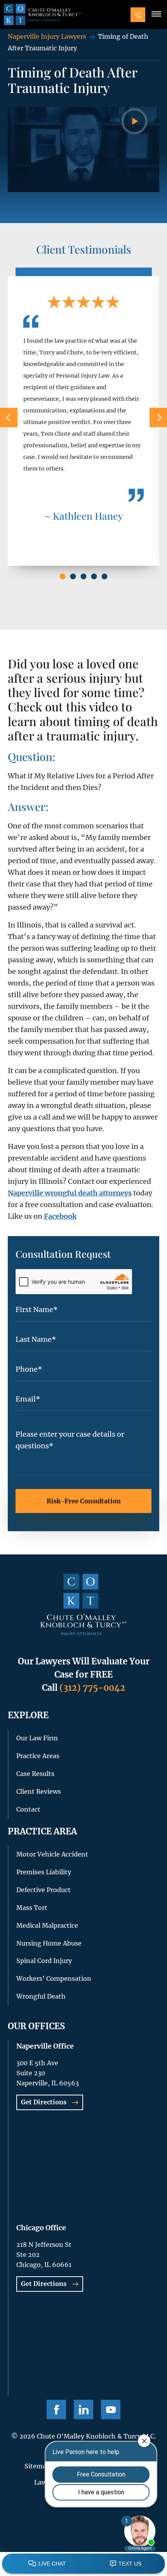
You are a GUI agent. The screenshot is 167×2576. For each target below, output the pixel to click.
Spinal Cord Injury (44, 1961)
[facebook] (56, 2409)
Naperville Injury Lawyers (47, 36)
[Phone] (138, 15)
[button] (156, 15)
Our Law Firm (37, 1738)
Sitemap (37, 2466)
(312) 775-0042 (92, 1688)
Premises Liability (44, 1872)
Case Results (35, 1774)
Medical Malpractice (47, 1925)
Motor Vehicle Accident (52, 1854)
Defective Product (43, 1890)
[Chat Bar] (83, 2564)
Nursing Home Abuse (49, 1943)
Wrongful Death (41, 1996)
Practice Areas (38, 1756)
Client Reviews (39, 1791)
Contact (28, 1809)
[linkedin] (83, 2409)
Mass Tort (32, 1908)
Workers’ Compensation (54, 1978)
